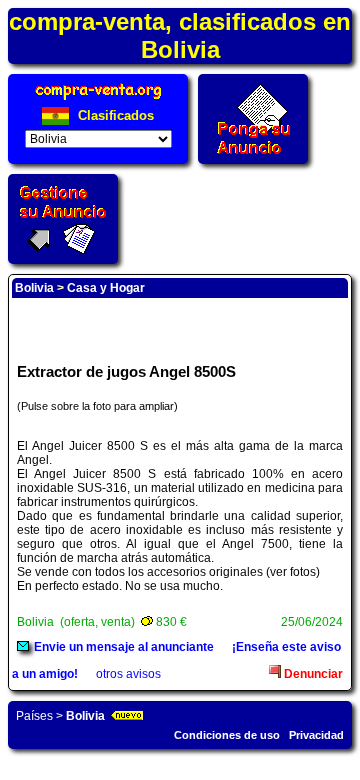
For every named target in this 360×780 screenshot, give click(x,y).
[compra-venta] (98, 99)
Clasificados (114, 115)
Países (34, 716)
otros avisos (128, 674)
